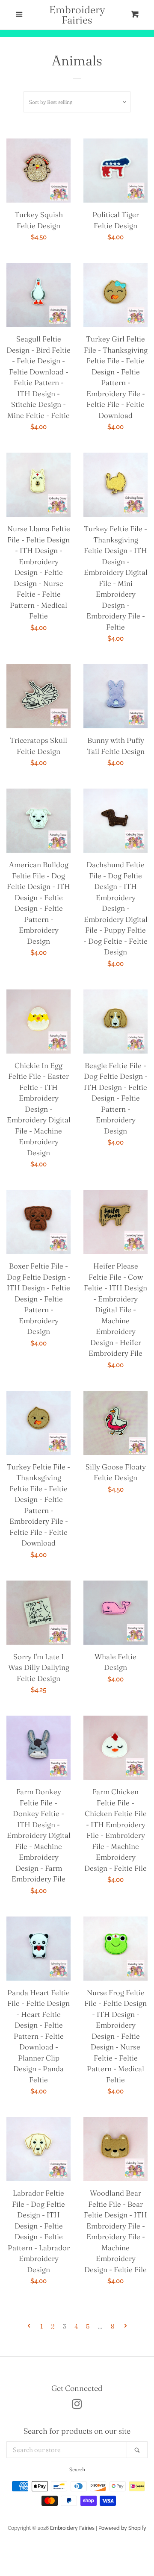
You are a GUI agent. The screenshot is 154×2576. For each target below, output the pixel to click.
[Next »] (126, 2326)
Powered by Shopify (122, 2528)
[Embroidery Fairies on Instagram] (77, 2406)
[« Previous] (29, 2326)
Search (77, 2469)
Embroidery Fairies (77, 15)
